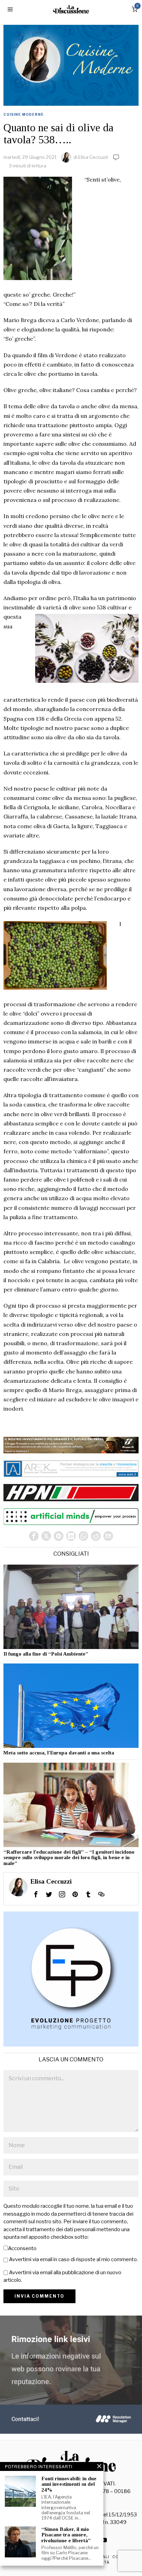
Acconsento (22, 2248)
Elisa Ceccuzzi (93, 157)
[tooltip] (34, 1536)
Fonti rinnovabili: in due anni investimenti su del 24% (69, 2484)
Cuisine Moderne (24, 114)
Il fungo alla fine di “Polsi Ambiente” (46, 1654)
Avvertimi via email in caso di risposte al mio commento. (73, 2259)
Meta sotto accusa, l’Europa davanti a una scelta (59, 1753)
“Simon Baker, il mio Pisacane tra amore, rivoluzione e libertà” (66, 2535)
